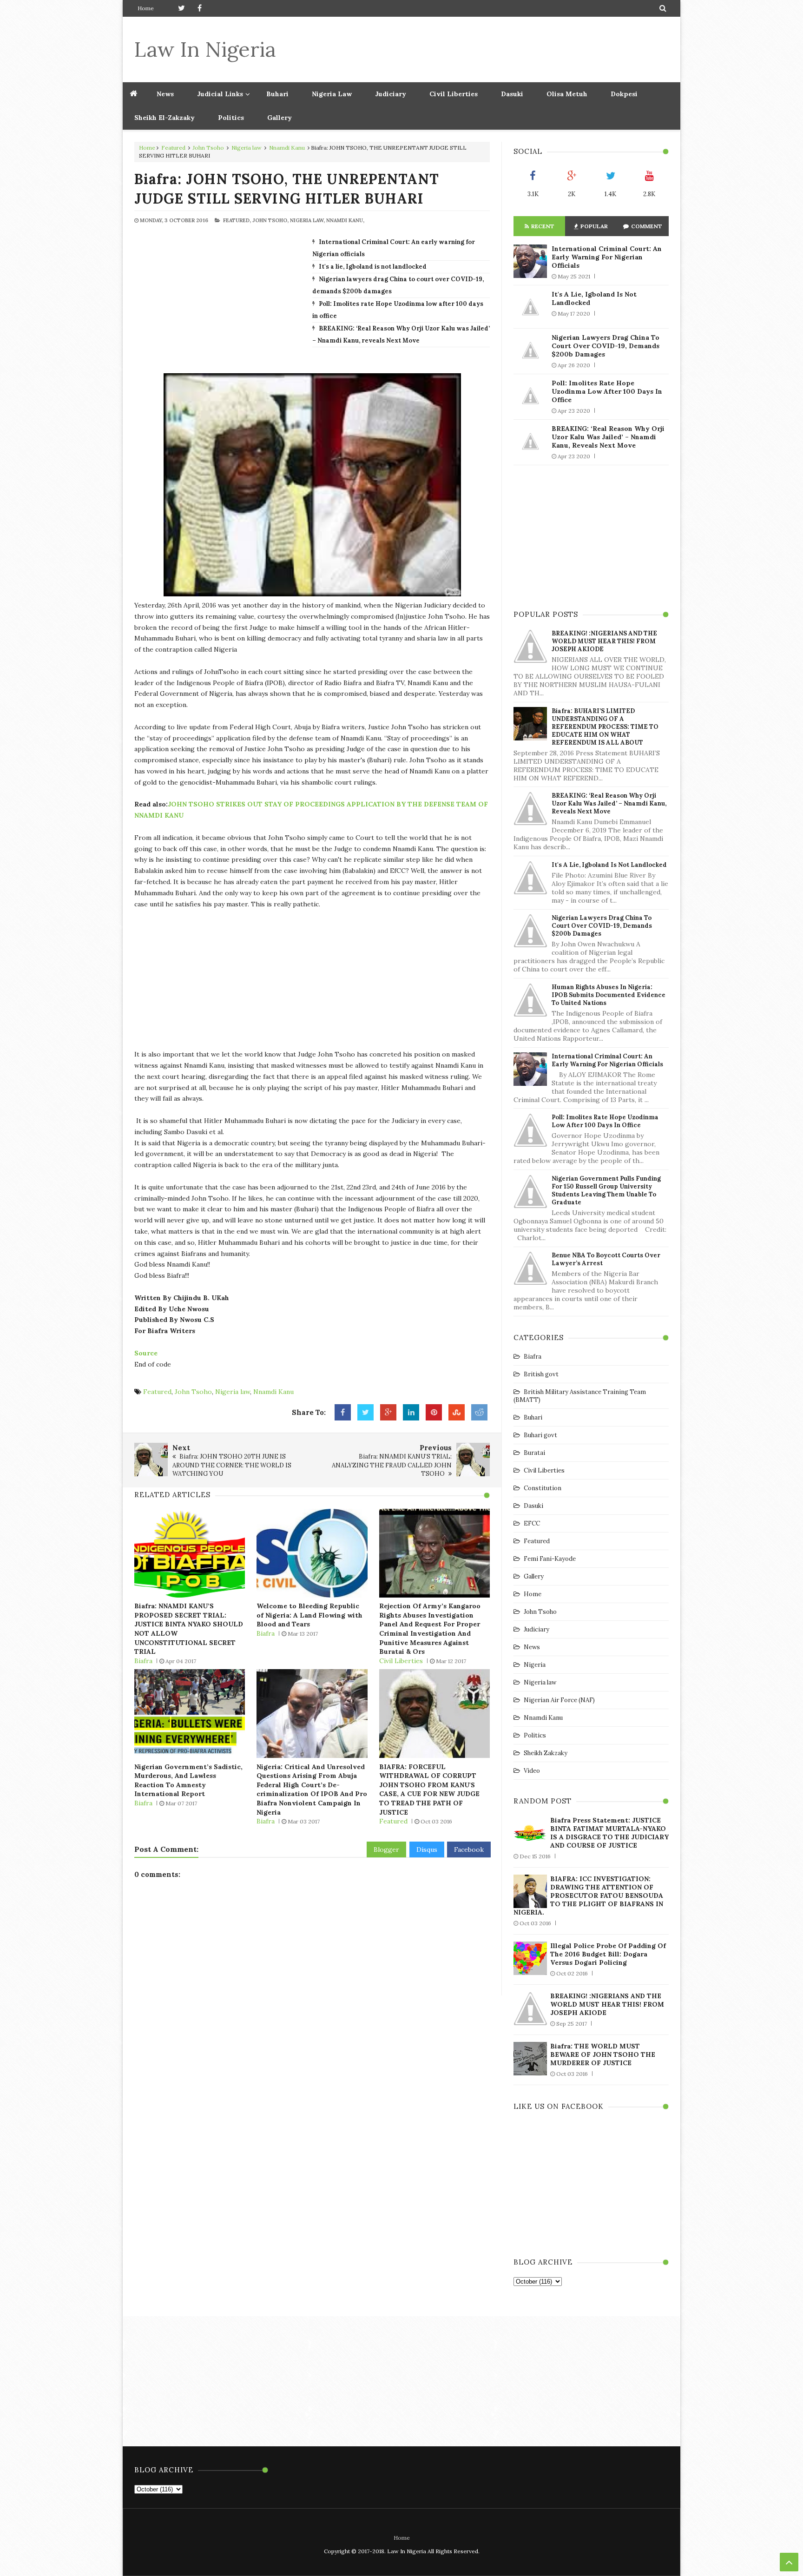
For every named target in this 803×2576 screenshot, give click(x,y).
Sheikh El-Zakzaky (165, 118)
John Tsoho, (270, 220)
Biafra (143, 1661)
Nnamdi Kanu (287, 148)
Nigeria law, (307, 220)
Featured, (237, 220)
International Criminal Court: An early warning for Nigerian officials (607, 257)
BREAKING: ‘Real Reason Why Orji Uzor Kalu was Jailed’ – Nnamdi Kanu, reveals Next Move (608, 437)
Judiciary (391, 94)
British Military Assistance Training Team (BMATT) (580, 1396)
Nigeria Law (332, 94)
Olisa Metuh (567, 94)
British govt (541, 1374)
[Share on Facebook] (343, 1413)
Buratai (534, 1453)
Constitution (543, 1488)
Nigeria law (247, 148)
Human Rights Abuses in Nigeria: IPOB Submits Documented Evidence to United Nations (609, 995)
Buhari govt (540, 1435)
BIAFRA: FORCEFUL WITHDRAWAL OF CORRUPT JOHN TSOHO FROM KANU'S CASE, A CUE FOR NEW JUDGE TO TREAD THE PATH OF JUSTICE (429, 1790)
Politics (231, 118)
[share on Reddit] (479, 1413)
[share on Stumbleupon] (457, 1413)
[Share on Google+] (388, 1413)
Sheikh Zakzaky (546, 1753)
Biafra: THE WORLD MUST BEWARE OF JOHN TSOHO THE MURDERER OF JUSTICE (603, 2054)
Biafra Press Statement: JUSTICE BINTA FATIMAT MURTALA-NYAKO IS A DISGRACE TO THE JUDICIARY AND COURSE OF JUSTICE (609, 1833)
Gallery (280, 118)
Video (532, 1771)
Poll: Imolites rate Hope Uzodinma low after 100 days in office (607, 391)
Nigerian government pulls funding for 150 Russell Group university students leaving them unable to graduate (606, 1190)
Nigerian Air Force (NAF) (559, 1700)
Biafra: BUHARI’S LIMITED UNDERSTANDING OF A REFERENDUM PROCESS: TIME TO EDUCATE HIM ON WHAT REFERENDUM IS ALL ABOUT (605, 727)
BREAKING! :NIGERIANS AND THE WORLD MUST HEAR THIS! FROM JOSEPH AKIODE (604, 641)
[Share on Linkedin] (411, 1413)
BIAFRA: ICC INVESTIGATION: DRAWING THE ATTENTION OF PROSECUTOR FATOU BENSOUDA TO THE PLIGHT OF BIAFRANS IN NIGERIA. (588, 1896)
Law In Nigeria (205, 49)
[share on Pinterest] (434, 1413)
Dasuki (512, 94)
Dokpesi (624, 94)
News (532, 1647)
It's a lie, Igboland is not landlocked (373, 267)
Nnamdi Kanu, (345, 220)
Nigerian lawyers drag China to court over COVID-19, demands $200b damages (606, 346)
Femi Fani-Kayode (550, 1559)
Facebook (469, 1849)
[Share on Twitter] (365, 1413)
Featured (173, 148)
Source (147, 1353)
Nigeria (535, 1665)
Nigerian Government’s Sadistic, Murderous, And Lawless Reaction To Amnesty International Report (188, 1780)
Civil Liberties (454, 94)
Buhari (277, 94)
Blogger (386, 1849)
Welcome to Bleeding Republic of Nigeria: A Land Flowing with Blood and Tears (309, 1615)
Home (146, 8)
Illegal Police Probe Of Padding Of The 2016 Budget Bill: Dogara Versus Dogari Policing (608, 1954)
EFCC (532, 1523)
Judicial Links (220, 94)
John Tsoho (208, 148)
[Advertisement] (500, 49)
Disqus (427, 1849)
